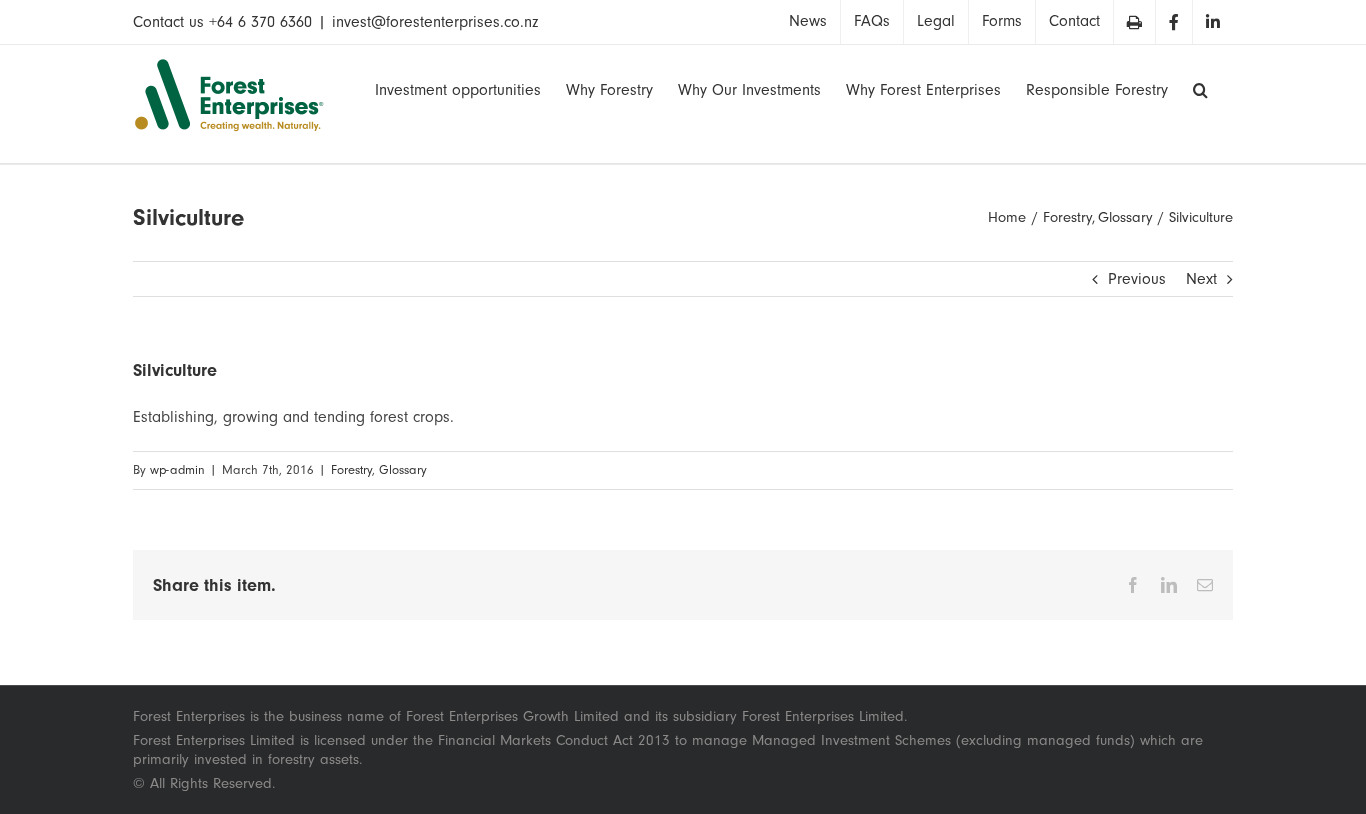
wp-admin (177, 470)
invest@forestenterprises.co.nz (435, 22)
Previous (1137, 279)
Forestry (351, 470)
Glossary (403, 470)
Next (1201, 279)
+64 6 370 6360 (260, 22)
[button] (1200, 88)
